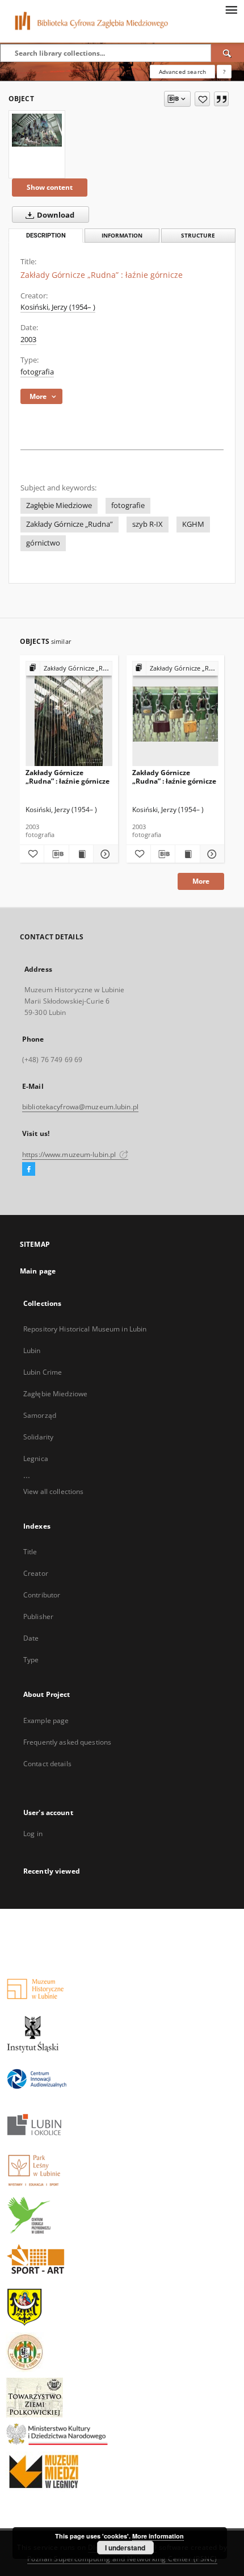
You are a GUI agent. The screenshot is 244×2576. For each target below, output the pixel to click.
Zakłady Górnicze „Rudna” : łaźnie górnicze (68, 777)
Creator (36, 1573)
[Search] (228, 53)
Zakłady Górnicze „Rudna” (70, 524)
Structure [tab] (198, 236)
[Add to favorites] (202, 99)
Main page (38, 1271)
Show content (50, 187)
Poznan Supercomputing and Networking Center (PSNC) (122, 2559)
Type (31, 1660)
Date (31, 1638)
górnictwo (43, 543)
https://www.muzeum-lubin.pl (70, 1154)
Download (55, 215)
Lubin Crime (43, 1372)
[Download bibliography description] (56, 854)
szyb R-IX (148, 524)
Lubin (32, 1351)
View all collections (53, 1491)
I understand (125, 2548)
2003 (28, 340)
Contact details (47, 1764)
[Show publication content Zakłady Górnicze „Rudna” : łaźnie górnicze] (81, 854)
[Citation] (221, 99)
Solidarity (38, 1437)
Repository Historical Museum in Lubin (85, 1329)
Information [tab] (122, 236)
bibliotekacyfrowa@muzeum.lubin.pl (80, 1107)
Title (30, 1552)
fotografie (128, 505)
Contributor (42, 1595)
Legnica (36, 1458)
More (201, 881)
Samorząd (40, 1415)
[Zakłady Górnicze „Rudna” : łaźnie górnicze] (37, 130)
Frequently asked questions (67, 1742)
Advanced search (182, 72)
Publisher (38, 1616)
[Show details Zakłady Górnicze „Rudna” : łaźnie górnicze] (104, 854)
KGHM (193, 524)
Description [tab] (46, 236)
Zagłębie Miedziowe (59, 505)
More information (158, 2536)
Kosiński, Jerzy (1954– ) (58, 307)
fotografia (37, 372)
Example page (46, 1720)
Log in (33, 1834)
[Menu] (231, 9)
